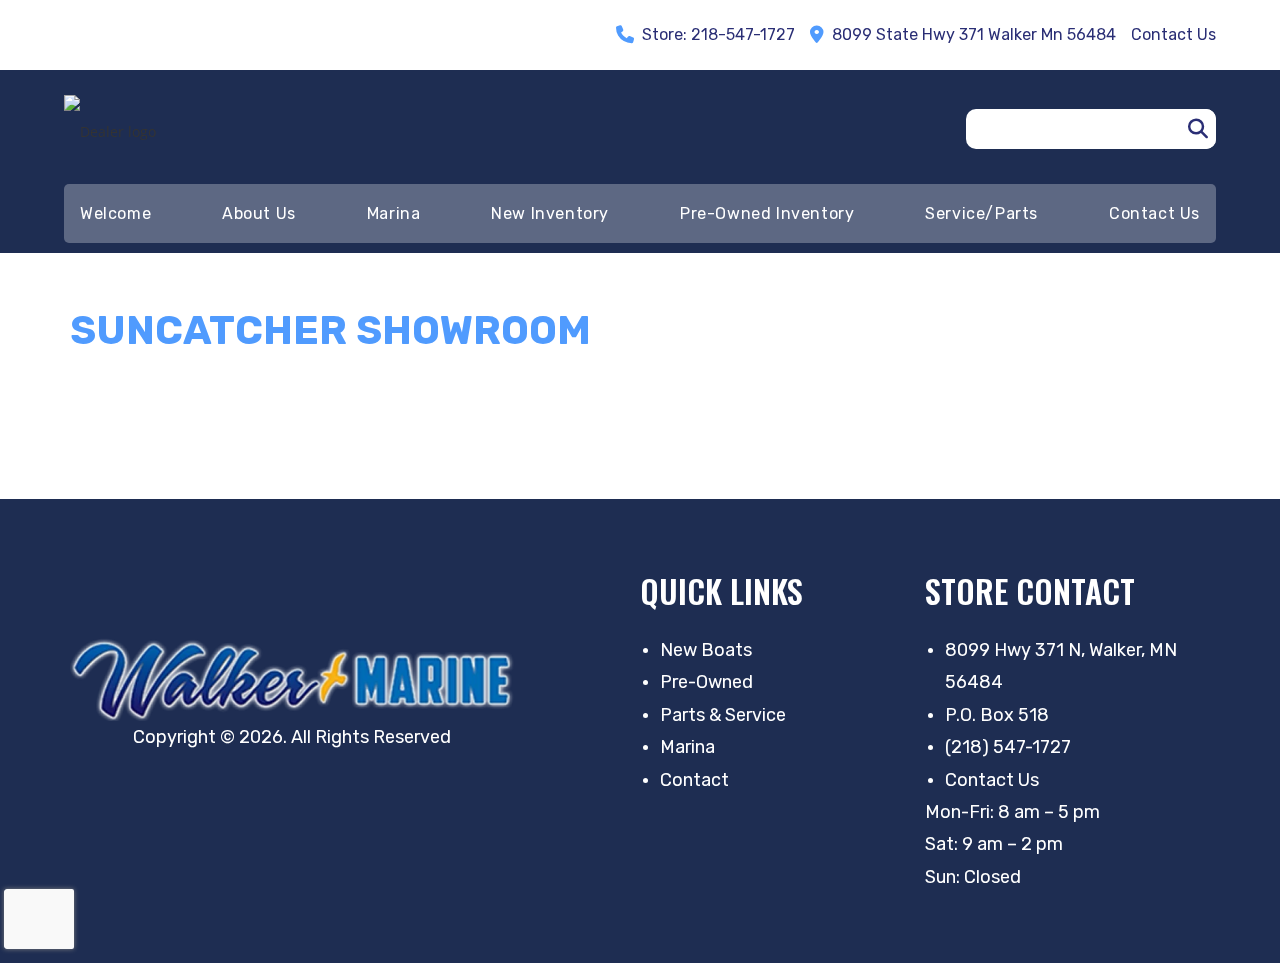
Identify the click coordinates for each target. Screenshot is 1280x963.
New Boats (706, 650)
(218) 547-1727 (1008, 747)
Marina (687, 747)
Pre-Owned (706, 682)
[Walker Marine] (298, 680)
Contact (694, 780)
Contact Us (992, 780)
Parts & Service (723, 715)
